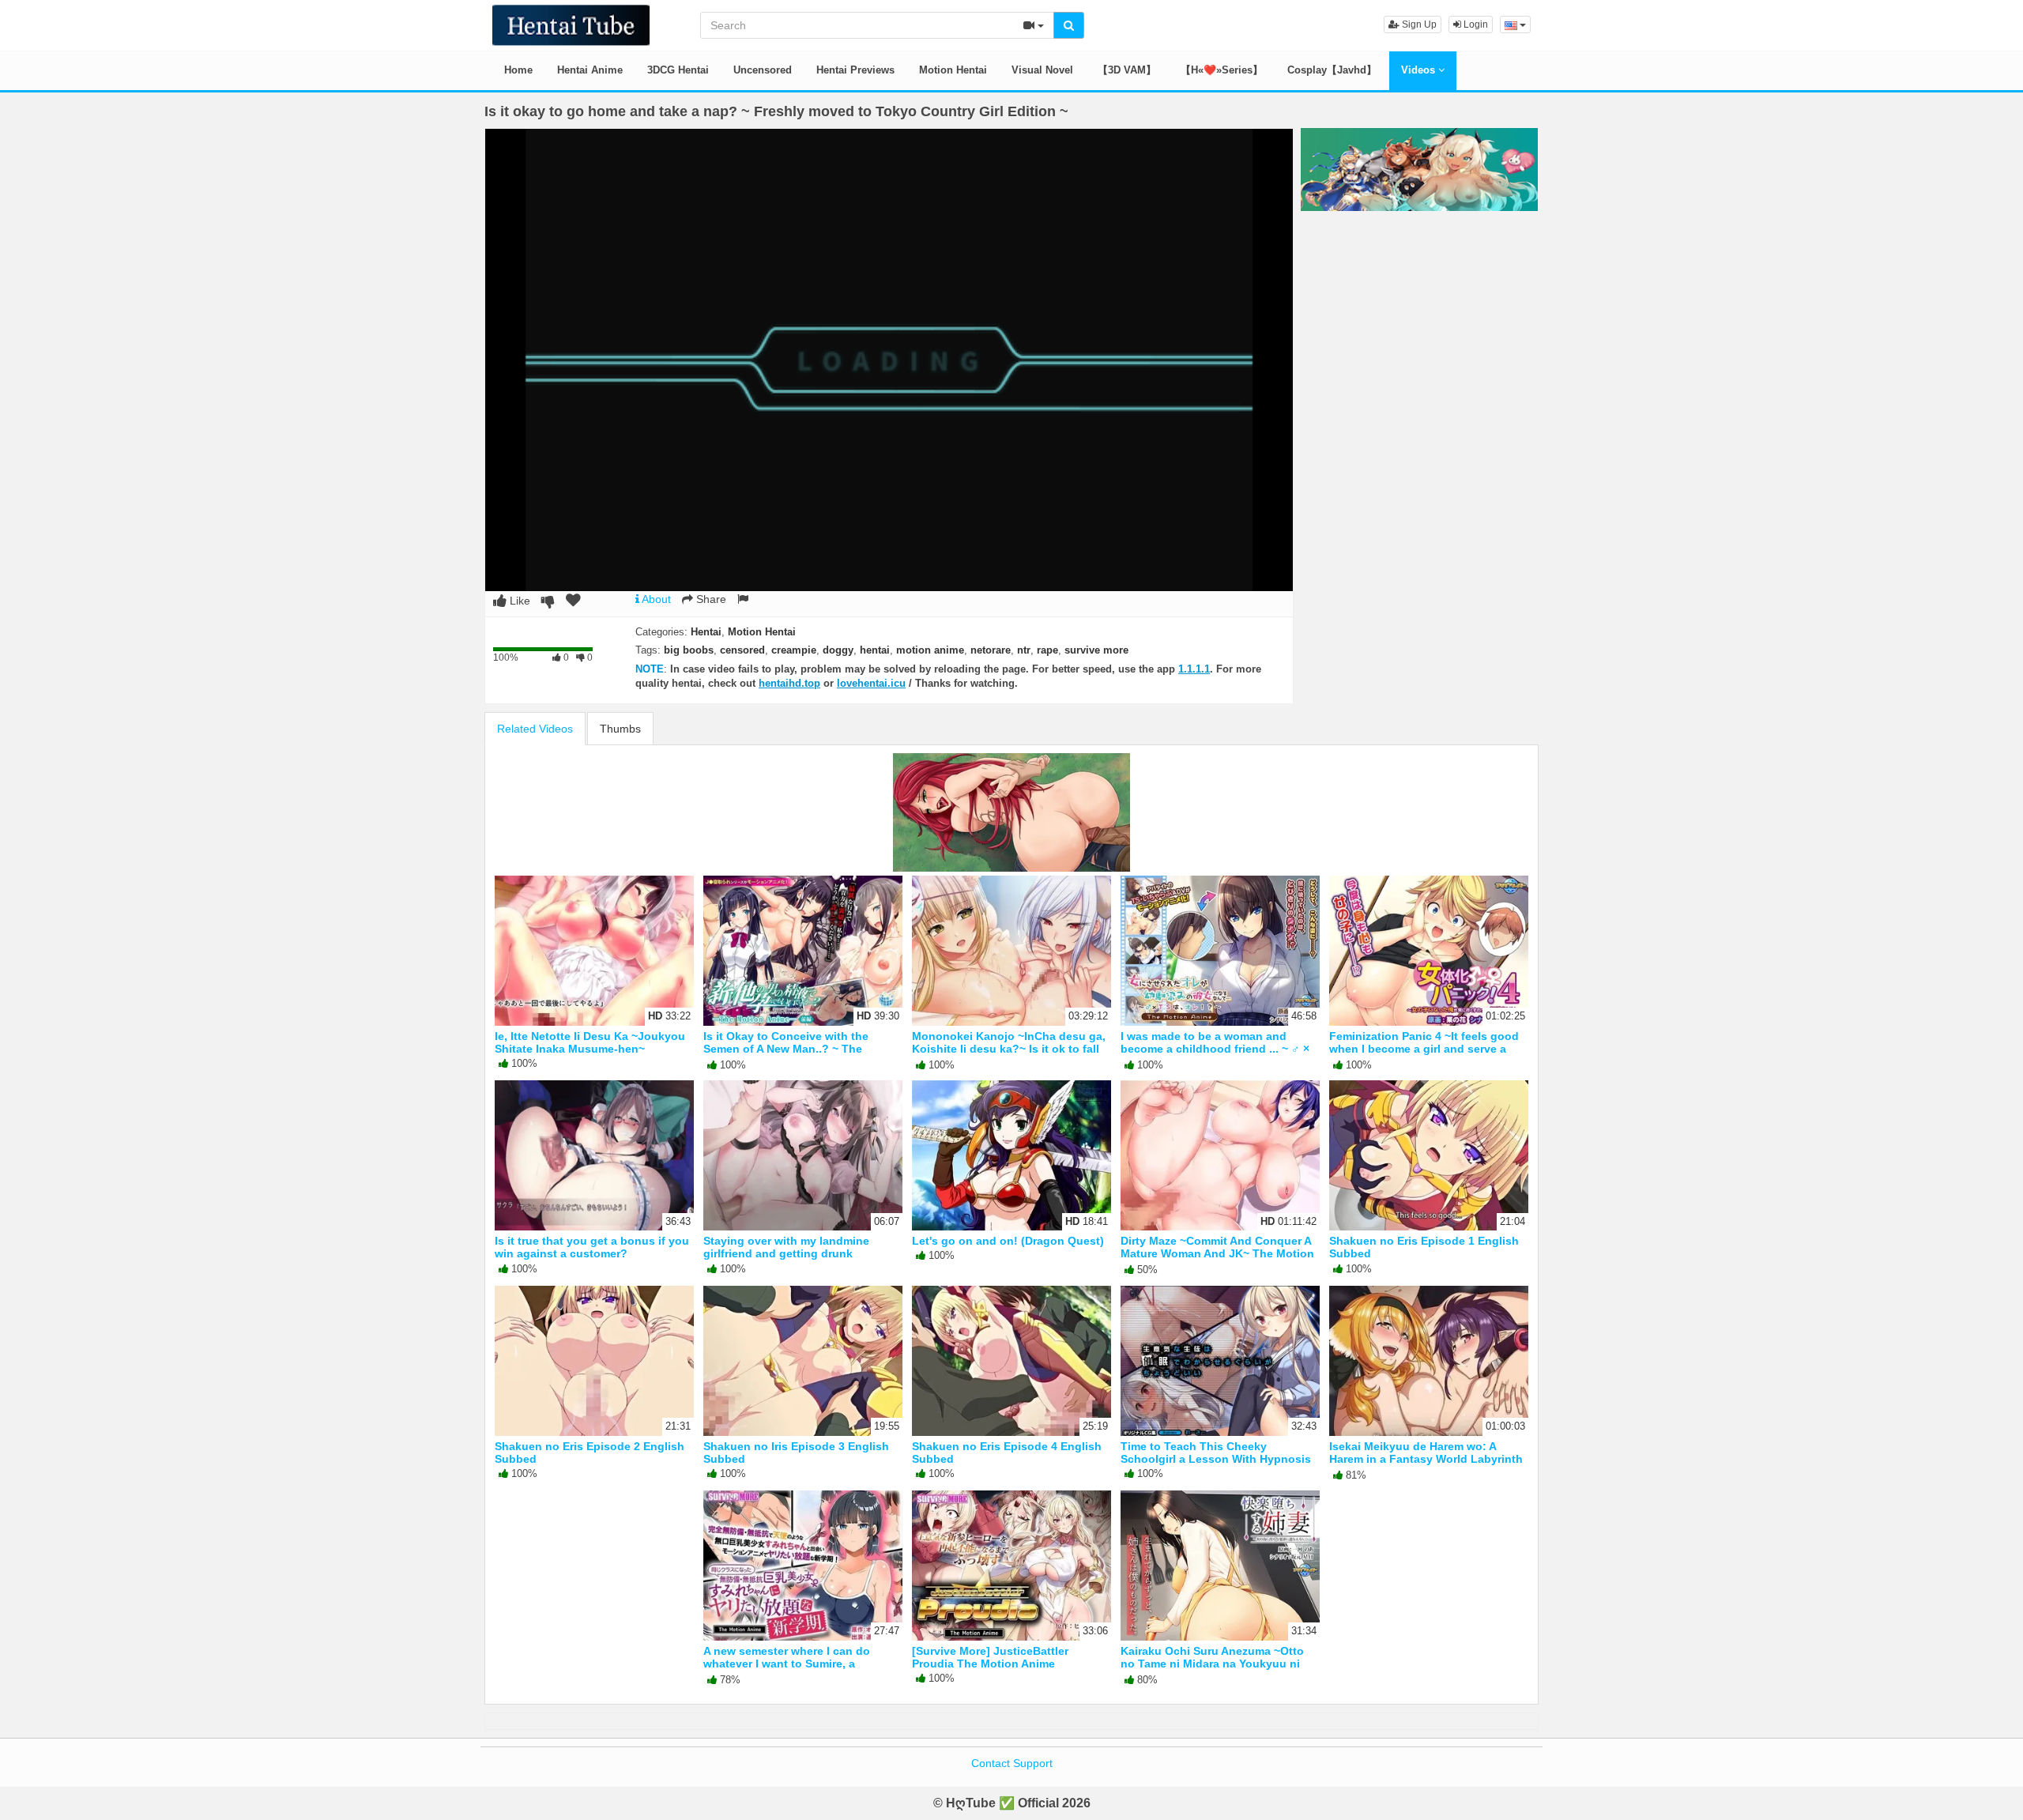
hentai (875, 650)
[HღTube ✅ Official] (571, 24)
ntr (1024, 650)
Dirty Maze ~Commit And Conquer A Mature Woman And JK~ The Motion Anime (1217, 1253)
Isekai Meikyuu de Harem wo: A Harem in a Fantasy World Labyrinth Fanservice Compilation (1426, 1459)
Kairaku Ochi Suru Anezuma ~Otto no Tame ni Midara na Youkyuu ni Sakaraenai (1212, 1664)
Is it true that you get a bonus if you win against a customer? (592, 1247)
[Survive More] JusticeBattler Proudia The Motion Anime (990, 1657)
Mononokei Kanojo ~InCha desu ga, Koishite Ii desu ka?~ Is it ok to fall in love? (1009, 1049)
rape (1047, 650)
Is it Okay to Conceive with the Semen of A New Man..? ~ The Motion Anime (786, 1049)
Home (518, 70)
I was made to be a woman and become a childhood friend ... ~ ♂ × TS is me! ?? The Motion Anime (1215, 1049)
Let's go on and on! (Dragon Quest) (1008, 1241)
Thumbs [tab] (620, 729)
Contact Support (1012, 1763)
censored (742, 650)
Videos (1420, 70)
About (655, 599)
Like (518, 601)
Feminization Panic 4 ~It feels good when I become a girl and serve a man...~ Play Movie (1424, 1049)
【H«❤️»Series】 (1222, 70)
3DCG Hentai (678, 70)
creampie (794, 650)
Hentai (706, 632)
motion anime (930, 650)
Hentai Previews (855, 70)
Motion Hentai (953, 70)
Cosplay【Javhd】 (1332, 70)
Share (710, 599)
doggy (838, 650)
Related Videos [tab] (535, 729)
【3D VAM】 (1127, 70)
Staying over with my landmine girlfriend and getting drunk (786, 1247)
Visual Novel (1042, 70)
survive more (1096, 650)
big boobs (689, 650)
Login (1475, 24)
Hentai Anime (590, 70)
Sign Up (1418, 24)
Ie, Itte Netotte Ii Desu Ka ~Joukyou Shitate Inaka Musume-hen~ (590, 1042)
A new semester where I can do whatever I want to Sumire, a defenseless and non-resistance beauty (790, 1670)
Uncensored (763, 70)
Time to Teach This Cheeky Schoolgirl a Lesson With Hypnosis (1216, 1453)
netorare (991, 650)
